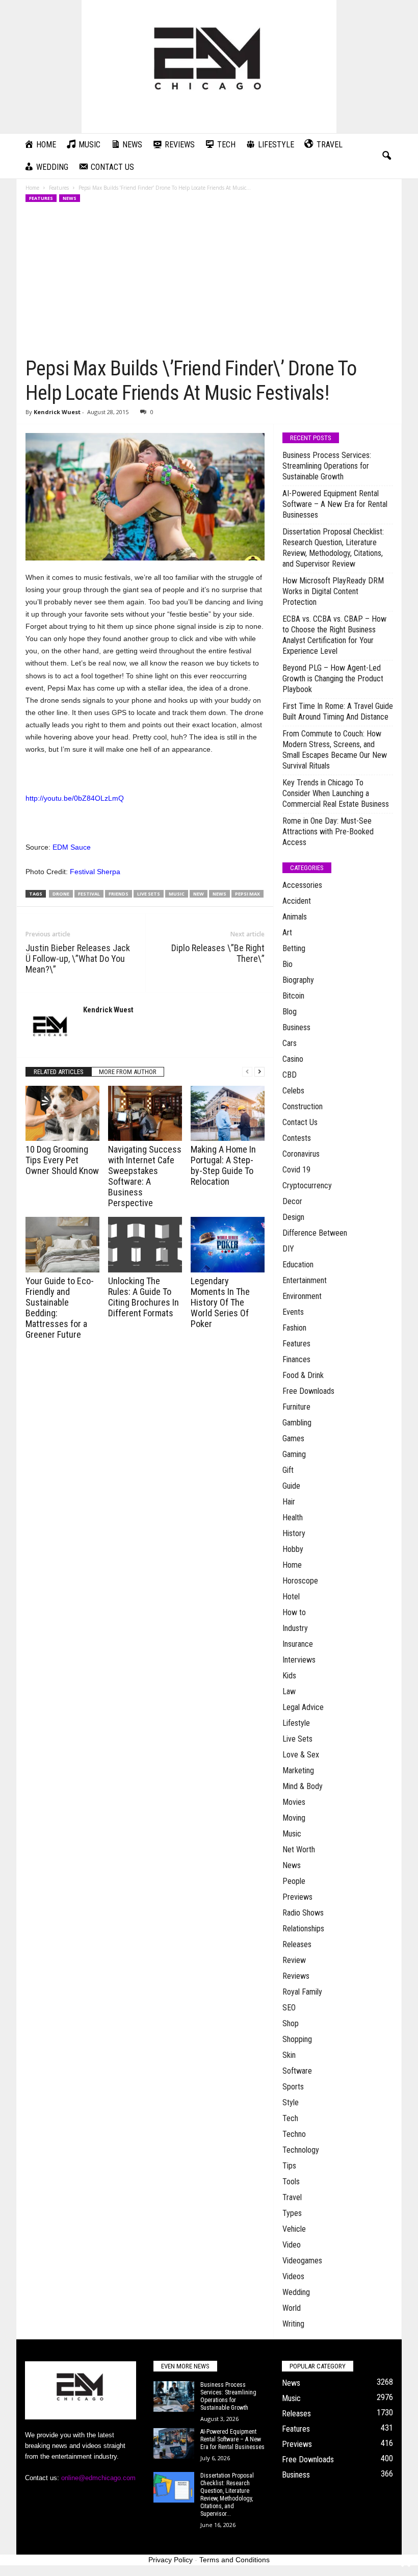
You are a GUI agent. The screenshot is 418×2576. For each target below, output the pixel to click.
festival (89, 894)
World (292, 2308)
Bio (288, 964)
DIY (288, 1249)
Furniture (296, 1407)
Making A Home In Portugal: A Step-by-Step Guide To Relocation (223, 1165)
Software (297, 2071)
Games (293, 1438)
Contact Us (300, 1122)
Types (292, 2213)
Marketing (298, 1770)
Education (298, 1265)
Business (296, 1027)
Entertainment (305, 1280)
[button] (386, 156)
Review (294, 1960)
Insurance (298, 1644)
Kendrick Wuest (57, 412)
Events (293, 1312)
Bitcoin (293, 996)
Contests (297, 1138)
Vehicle (294, 2229)
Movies (294, 1802)
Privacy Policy (171, 2560)
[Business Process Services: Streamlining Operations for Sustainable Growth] (174, 2396)
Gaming (294, 1454)
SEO (289, 2008)
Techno (294, 2134)
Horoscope (300, 1581)
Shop (291, 2023)
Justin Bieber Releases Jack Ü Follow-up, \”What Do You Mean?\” (78, 959)
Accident (297, 901)
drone (61, 894)
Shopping (297, 2039)
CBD (290, 1075)
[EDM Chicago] (209, 67)
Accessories (302, 885)
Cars (290, 1043)
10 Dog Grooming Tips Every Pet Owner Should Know (62, 1160)
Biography (298, 980)
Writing (293, 2324)
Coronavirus (301, 1154)
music (177, 894)
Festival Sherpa (95, 872)
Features (59, 188)
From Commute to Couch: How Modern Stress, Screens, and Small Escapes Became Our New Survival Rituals (335, 750)
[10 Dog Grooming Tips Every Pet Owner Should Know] (62, 1113)
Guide (291, 1486)
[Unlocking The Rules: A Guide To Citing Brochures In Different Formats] (145, 1244)
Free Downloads (308, 1391)
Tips (289, 2166)
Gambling (297, 1423)
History (294, 1533)
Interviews (299, 1660)
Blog (290, 1012)
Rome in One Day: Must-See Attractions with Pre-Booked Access (328, 832)
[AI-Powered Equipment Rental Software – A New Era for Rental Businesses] (174, 2443)
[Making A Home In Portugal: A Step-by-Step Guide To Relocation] (228, 1113)
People (294, 1881)
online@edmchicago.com (98, 2478)
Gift (288, 1470)
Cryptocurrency (307, 1185)
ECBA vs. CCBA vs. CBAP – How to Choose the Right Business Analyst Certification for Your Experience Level (334, 635)
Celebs (293, 1091)
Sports (293, 2087)
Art (287, 933)
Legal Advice (303, 1707)
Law (289, 1691)
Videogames (302, 2261)
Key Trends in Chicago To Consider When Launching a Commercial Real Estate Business (336, 793)
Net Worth (299, 1850)
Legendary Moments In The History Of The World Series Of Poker (220, 1302)
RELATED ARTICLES (59, 1072)
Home (32, 188)
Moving (294, 1818)
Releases (297, 1944)
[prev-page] (247, 1072)
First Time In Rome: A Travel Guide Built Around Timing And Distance (338, 711)
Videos (293, 2276)
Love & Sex (301, 1755)
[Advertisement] (209, 280)
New (199, 894)
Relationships (303, 1929)
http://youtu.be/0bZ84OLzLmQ (75, 798)
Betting (294, 948)
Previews (297, 1897)
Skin (289, 2055)
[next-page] (259, 1072)
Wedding (296, 2292)
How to (294, 1612)
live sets (149, 894)
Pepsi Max (247, 894)
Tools (291, 2182)
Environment (302, 1296)
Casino (293, 1059)
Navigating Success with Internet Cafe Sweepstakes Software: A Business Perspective (145, 1176)
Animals (295, 917)
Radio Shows (303, 1913)
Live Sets (297, 1739)
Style (291, 2102)
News (70, 198)
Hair (289, 1502)
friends (119, 894)
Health (293, 1517)
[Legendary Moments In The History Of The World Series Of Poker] (228, 1244)
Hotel (291, 1597)
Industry (295, 1628)
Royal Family (302, 1992)
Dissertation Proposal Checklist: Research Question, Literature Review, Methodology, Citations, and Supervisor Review (333, 548)
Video (292, 2245)
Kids (289, 1676)
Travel (292, 2197)
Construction (303, 1106)
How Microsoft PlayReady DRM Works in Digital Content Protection (333, 591)
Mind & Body (303, 1786)
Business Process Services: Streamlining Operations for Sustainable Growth (327, 466)
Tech (290, 2118)
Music (292, 1834)
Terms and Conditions (234, 2560)
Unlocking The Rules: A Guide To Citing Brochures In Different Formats (143, 1297)
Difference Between (315, 1233)
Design (293, 1217)
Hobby (293, 1549)
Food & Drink (303, 1375)
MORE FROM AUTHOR (128, 1072)
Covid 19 (296, 1170)
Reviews (296, 1976)
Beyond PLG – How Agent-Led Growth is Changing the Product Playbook (333, 679)
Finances (296, 1359)
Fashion (294, 1328)
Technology (301, 2150)
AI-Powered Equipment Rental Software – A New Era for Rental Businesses (335, 504)
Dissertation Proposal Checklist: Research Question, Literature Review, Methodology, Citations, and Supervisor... (227, 2495)
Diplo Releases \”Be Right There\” (218, 953)
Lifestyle (296, 1723)
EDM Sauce (72, 847)
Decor (292, 1201)
